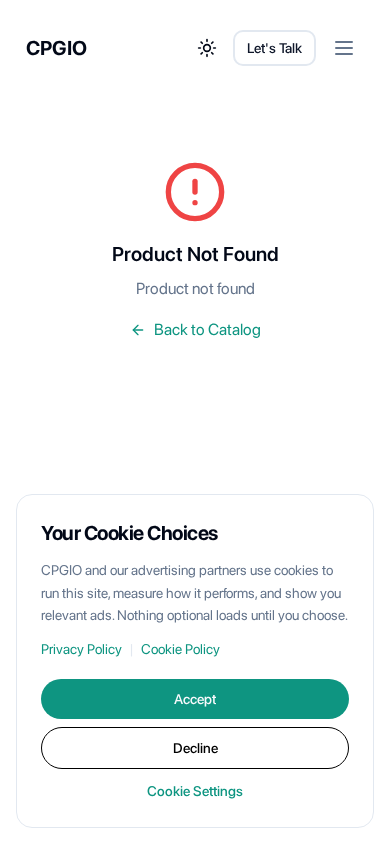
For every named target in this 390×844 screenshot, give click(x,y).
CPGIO (56, 48)
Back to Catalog (207, 329)
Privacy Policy (81, 649)
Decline (195, 748)
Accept (195, 699)
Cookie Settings (195, 791)
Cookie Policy (180, 649)
